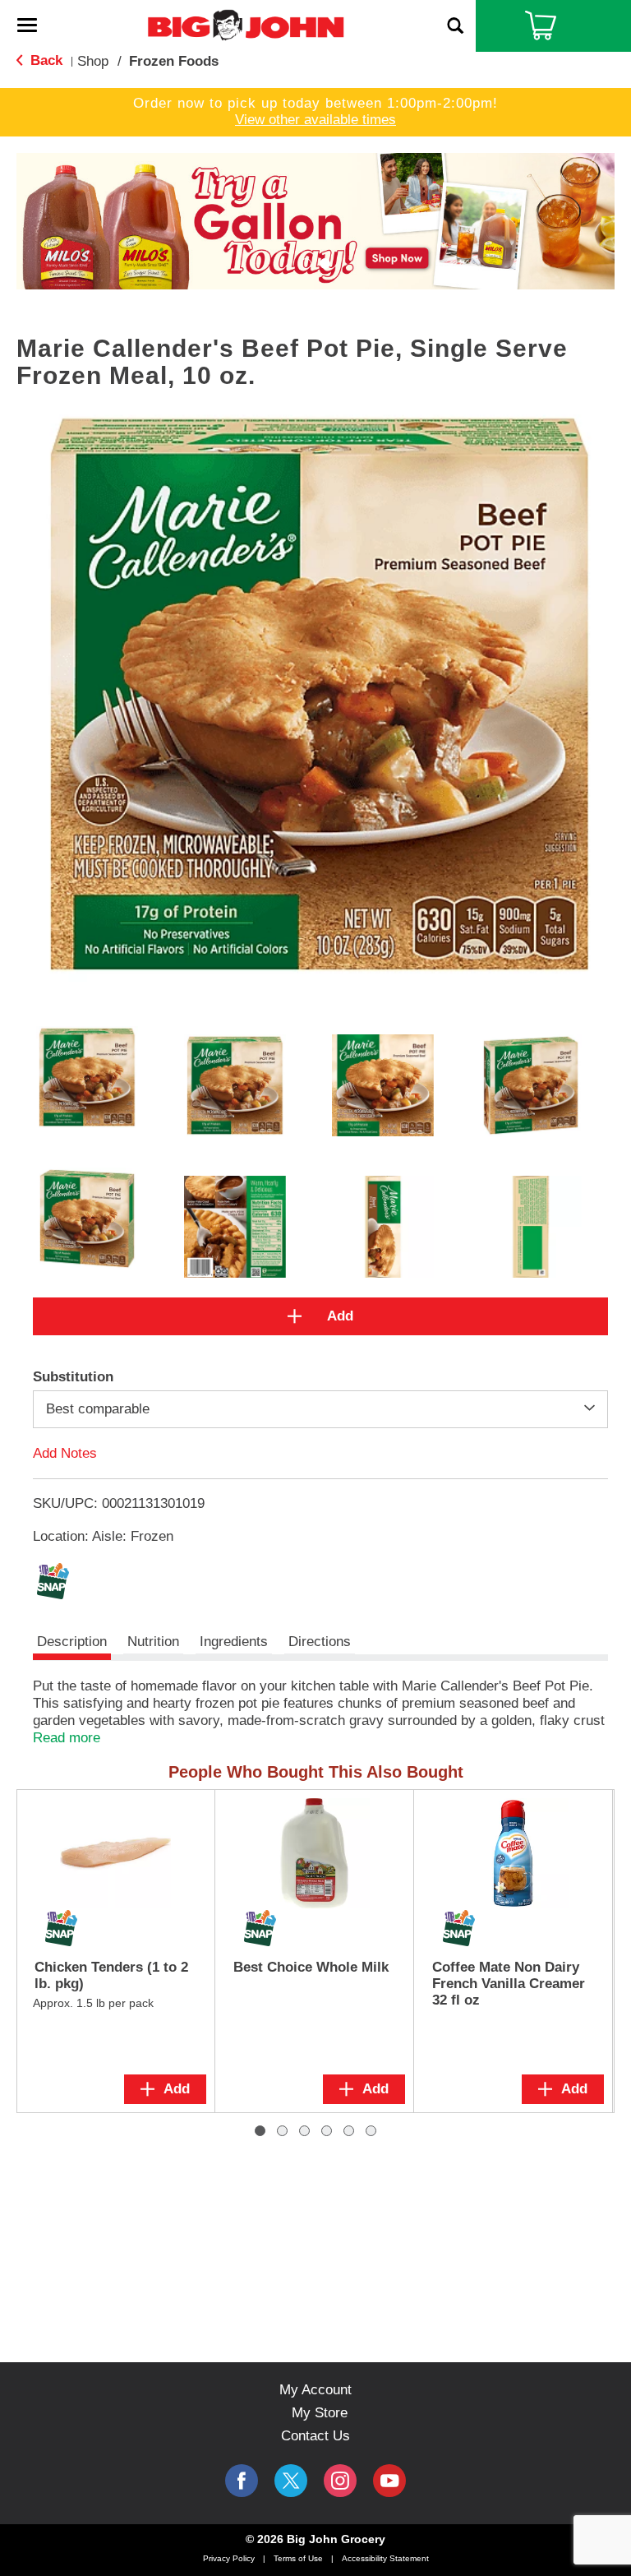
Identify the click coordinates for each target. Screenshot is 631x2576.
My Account (315, 2390)
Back (44, 60)
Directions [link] (320, 1642)
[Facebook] (242, 2481)
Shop (93, 61)
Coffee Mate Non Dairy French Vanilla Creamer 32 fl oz (509, 1984)
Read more (67, 1738)
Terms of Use (298, 2558)
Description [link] (72, 1642)
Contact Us (315, 2436)
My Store (320, 2413)
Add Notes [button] (65, 1453)
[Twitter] (291, 2481)
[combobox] (320, 1409)
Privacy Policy (229, 2558)
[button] (315, 220)
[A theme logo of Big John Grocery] (246, 24)
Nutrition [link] (153, 1642)
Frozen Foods (174, 61)
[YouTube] (340, 2481)
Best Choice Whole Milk (311, 1967)
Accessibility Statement (385, 2558)
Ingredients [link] (234, 1642)
